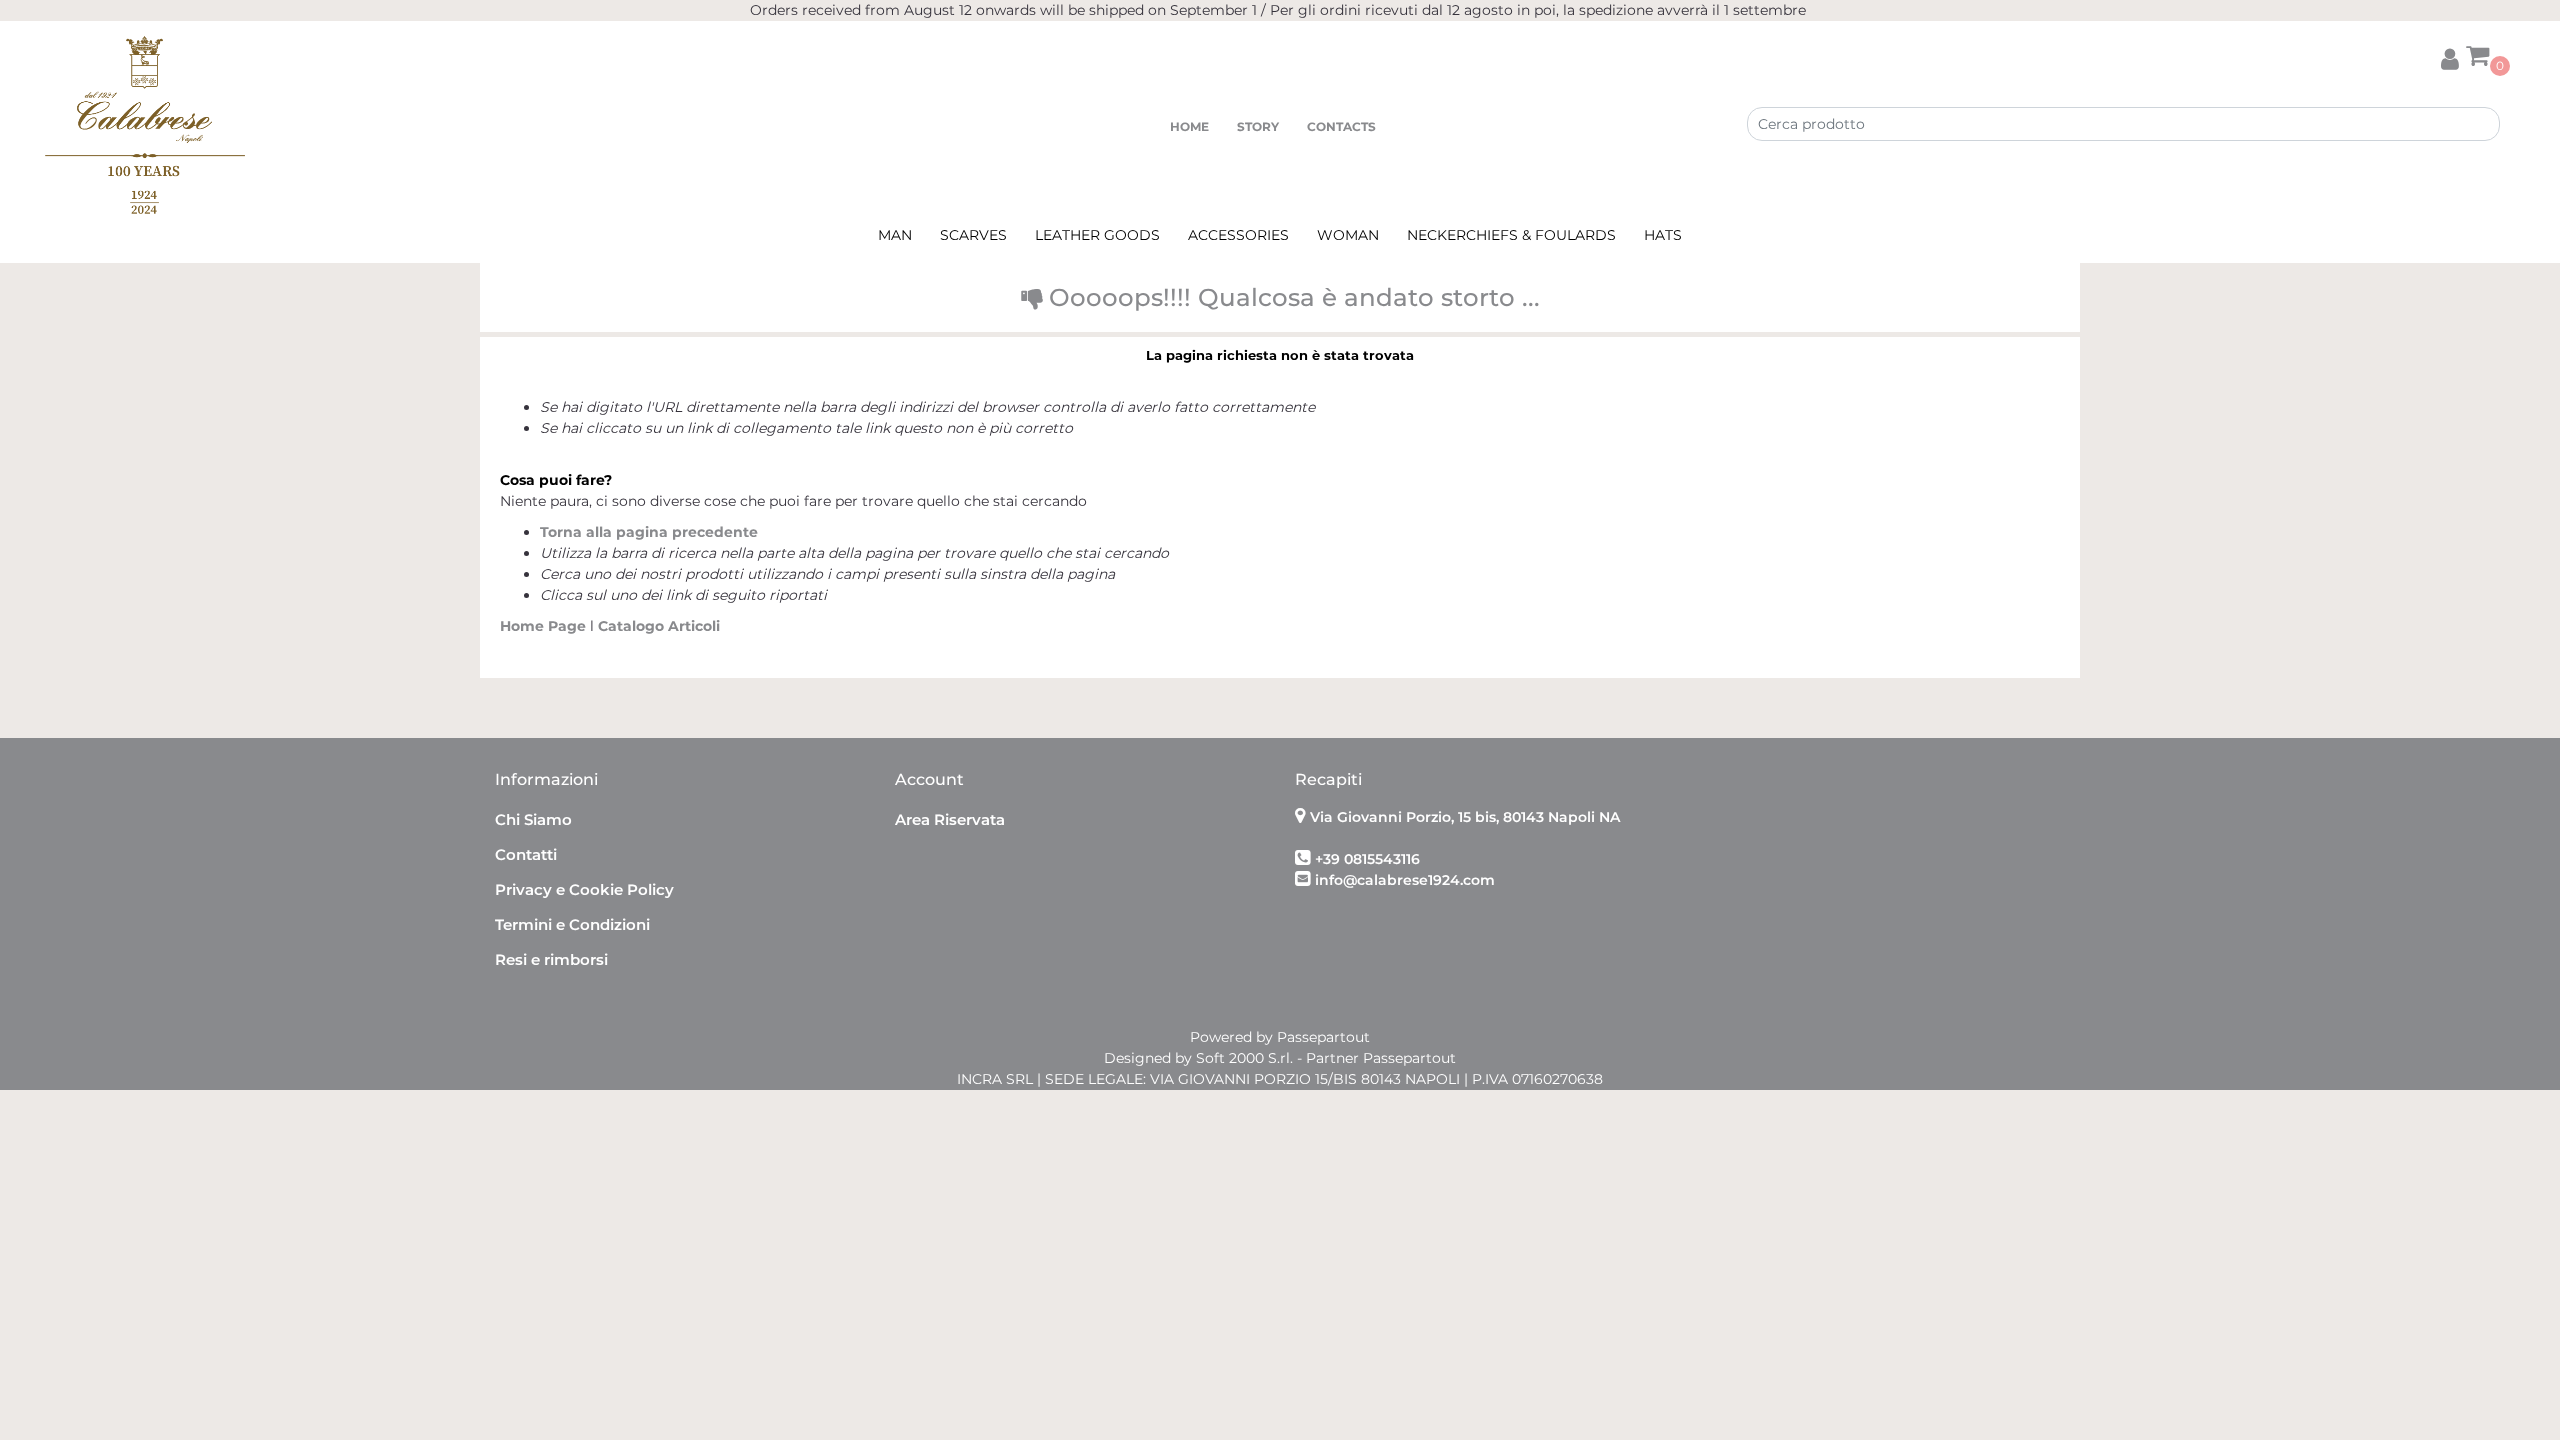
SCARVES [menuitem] (973, 235)
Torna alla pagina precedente (649, 532)
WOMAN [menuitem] (1348, 235)
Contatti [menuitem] (526, 854)
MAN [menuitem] (895, 235)
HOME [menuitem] (1189, 126)
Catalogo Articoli (659, 626)
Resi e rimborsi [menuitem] (551, 959)
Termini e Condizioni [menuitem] (572, 924)
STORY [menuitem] (1258, 126)
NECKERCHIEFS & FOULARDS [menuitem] (1511, 235)
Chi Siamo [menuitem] (533, 819)
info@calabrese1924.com (1405, 880)
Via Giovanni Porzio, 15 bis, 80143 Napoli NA (1465, 817)
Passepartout (1323, 1037)
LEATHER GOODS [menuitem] (1097, 235)
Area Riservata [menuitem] (950, 819)
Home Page (545, 626)
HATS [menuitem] (1663, 235)
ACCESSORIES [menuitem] (1238, 235)
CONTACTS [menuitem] (1341, 126)
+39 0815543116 (1367, 859)
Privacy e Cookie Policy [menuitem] (584, 889)
